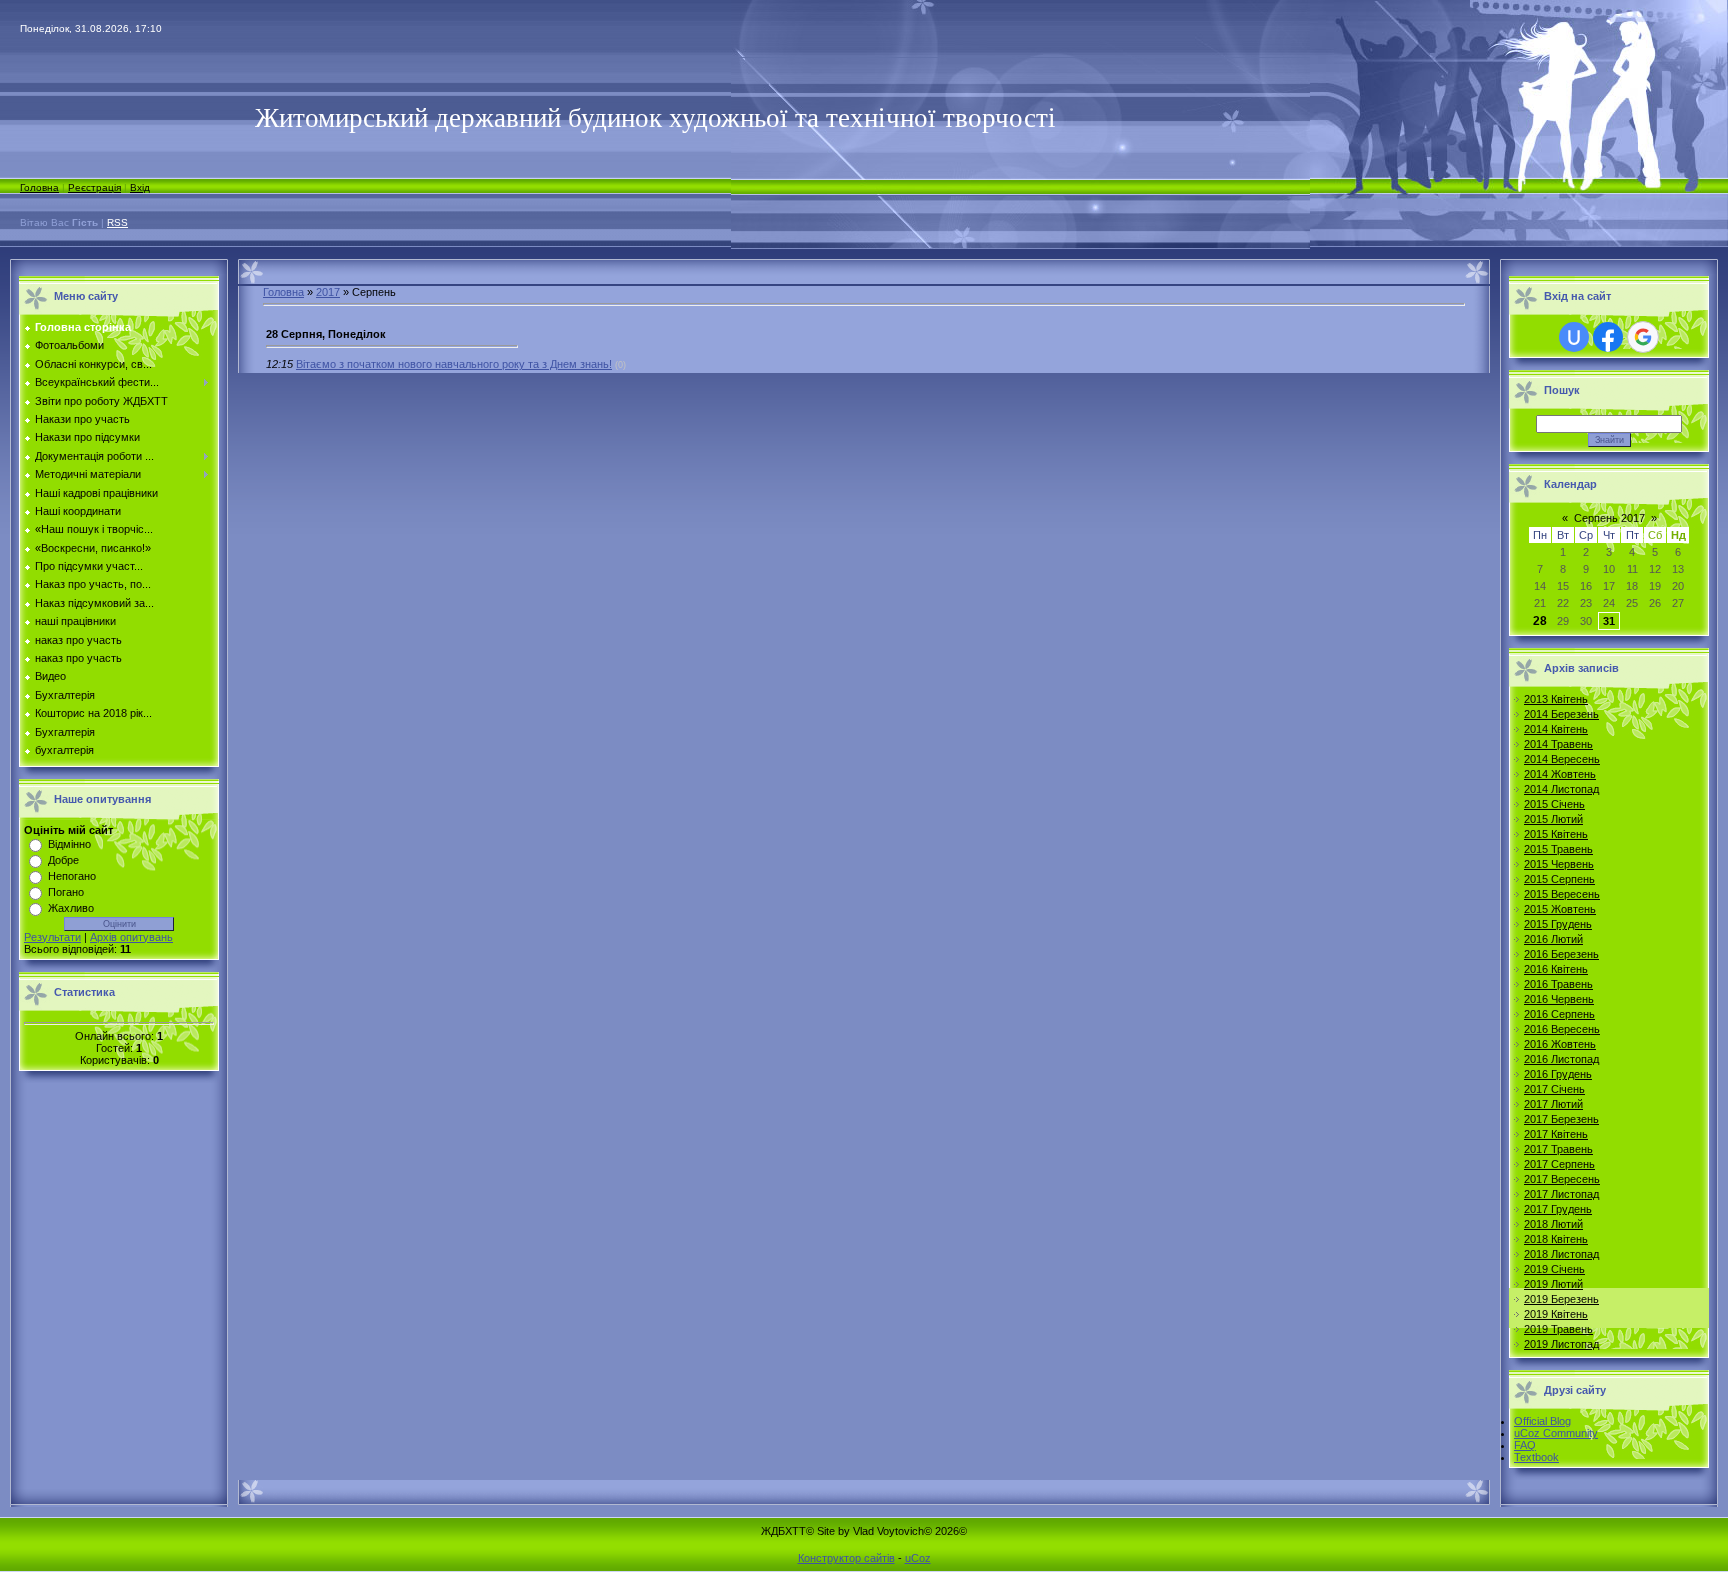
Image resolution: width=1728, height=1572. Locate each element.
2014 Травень (1558, 744)
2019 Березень (1561, 1299)
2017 (328, 292)
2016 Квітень (1556, 969)
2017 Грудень (1558, 1209)
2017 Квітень (1556, 1134)
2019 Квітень (1556, 1314)
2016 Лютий (1553, 939)
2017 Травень (1558, 1149)
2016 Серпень (1559, 1014)
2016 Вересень (1562, 1029)
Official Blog (1542, 1421)
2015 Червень (1559, 864)
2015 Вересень (1562, 894)
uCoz (918, 1558)
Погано (66, 892)
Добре (63, 860)
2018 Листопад (1561, 1254)
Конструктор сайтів (846, 1558)
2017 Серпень (1559, 1164)
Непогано (72, 876)
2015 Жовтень (1560, 909)
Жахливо (71, 908)
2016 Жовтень (1560, 1044)
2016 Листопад (1561, 1059)
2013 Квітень (1556, 699)
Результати (52, 937)
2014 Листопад (1561, 789)
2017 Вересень (1562, 1179)
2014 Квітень (1556, 729)
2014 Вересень (1562, 759)
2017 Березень (1561, 1119)
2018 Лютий (1553, 1224)
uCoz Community (1556, 1433)
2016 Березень (1561, 954)
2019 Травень (1558, 1329)
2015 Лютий (1553, 819)
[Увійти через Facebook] (1608, 337)
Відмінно (69, 844)
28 (1540, 621)
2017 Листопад (1561, 1194)
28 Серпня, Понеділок (326, 334)
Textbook (1536, 1457)
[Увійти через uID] (1574, 337)
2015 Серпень (1559, 879)
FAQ (1525, 1445)
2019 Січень (1554, 1269)
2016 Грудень (1558, 1074)
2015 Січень (1554, 804)
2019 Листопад (1561, 1344)
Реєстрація (94, 187)
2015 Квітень (1556, 834)
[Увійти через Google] (1643, 337)
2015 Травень (1558, 849)
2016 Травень (1558, 984)
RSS (117, 222)
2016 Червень (1559, 999)
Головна (39, 187)
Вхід (140, 187)
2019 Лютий (1553, 1284)
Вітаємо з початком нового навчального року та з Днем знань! (454, 364)
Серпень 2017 (1609, 518)
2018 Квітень (1556, 1239)
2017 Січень (1554, 1089)
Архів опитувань (131, 937)
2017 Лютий (1553, 1104)
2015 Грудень (1558, 924)
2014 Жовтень (1560, 774)
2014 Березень (1561, 714)
